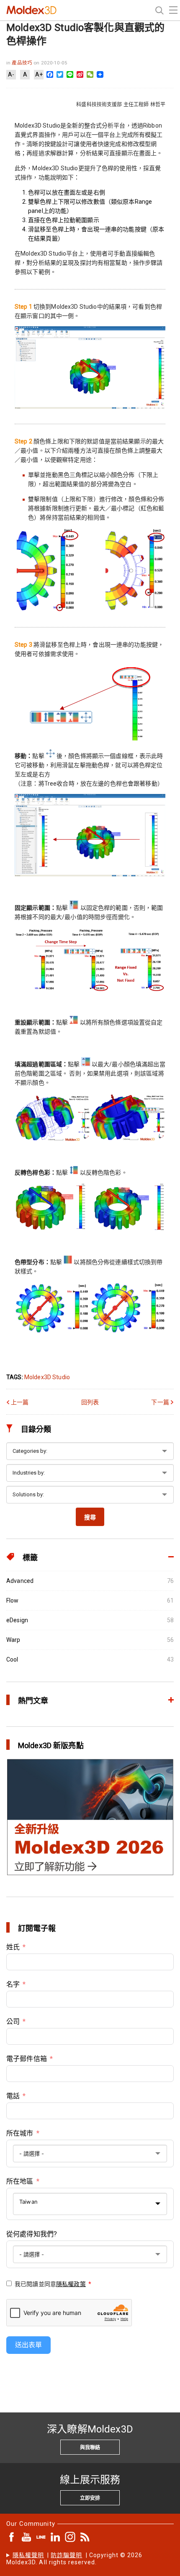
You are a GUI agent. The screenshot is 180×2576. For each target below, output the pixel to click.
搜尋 (90, 1517)
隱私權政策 (71, 2284)
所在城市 (20, 2133)
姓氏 (13, 1947)
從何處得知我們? (32, 2234)
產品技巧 (23, 63)
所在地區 (20, 2181)
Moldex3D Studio (47, 1377)
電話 (13, 2096)
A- (11, 74)
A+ (39, 74)
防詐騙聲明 (66, 2555)
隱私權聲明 (28, 2555)
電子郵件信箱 (27, 2059)
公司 (13, 2022)
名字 (13, 1984)
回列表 (90, 1402)
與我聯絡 (90, 2448)
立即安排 (90, 2498)
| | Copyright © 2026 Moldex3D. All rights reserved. (75, 2559)
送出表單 (28, 2345)
